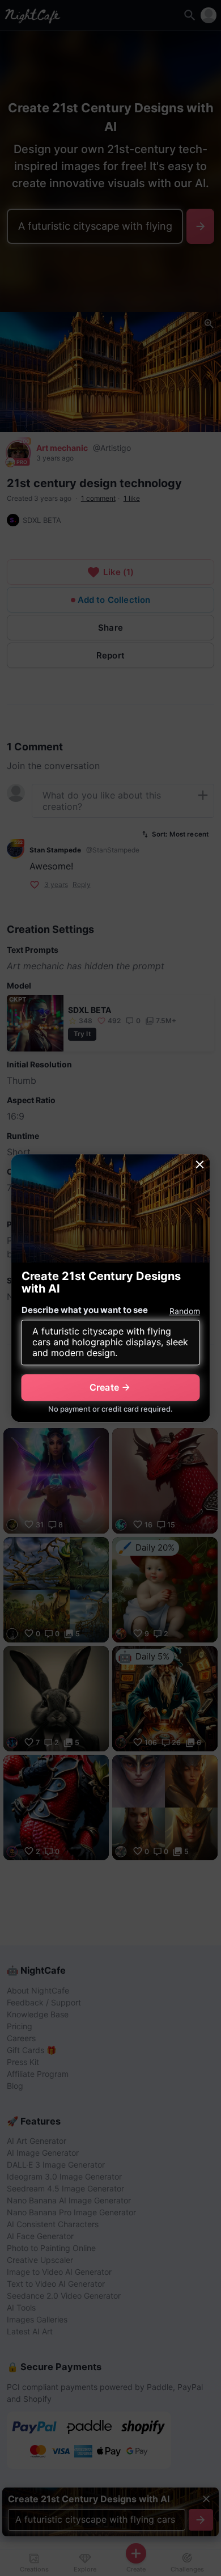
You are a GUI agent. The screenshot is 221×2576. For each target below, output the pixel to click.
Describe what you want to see (85, 1310)
